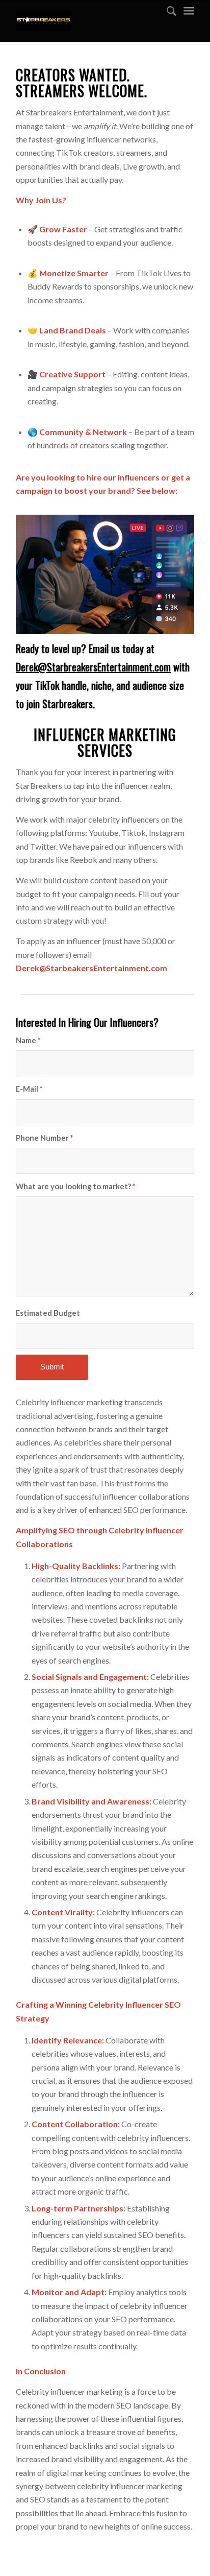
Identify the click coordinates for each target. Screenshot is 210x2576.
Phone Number (44, 1138)
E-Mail (29, 1089)
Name (28, 1040)
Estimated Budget (48, 1313)
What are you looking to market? (75, 1186)
